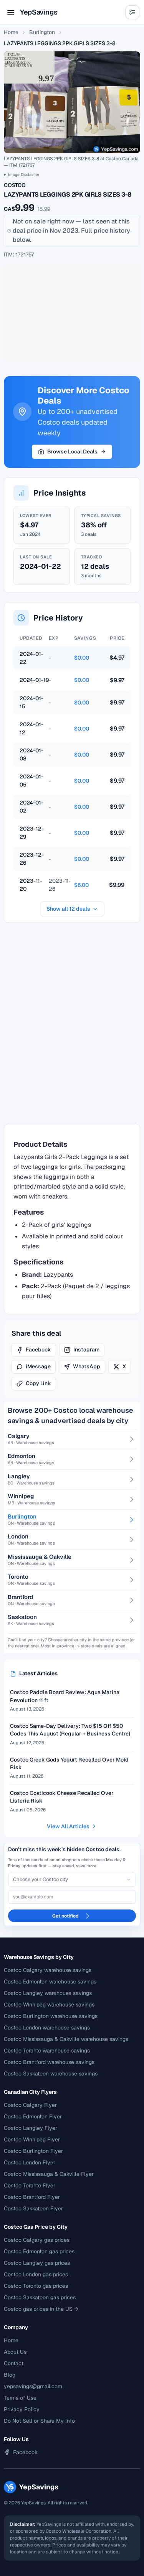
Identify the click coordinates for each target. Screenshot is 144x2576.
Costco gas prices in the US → (41, 2309)
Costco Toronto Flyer (30, 2185)
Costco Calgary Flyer (30, 2105)
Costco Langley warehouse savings (48, 1993)
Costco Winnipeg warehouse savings (49, 2005)
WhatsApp (87, 1366)
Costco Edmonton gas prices (39, 2251)
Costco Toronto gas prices (36, 2286)
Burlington (42, 32)
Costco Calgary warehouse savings (48, 1970)
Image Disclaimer (24, 175)
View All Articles (68, 1826)
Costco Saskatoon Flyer (33, 2208)
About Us (15, 2352)
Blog (10, 2375)
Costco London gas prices (36, 2274)
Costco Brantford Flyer (32, 2197)
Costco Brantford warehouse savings (49, 2062)
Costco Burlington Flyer (33, 2151)
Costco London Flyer (30, 2162)
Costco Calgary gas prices (37, 2240)
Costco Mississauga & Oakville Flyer (49, 2174)
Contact (14, 2363)
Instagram (86, 1350)
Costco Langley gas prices (37, 2263)
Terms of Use (20, 2398)
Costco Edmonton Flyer (33, 2116)
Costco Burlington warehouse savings (51, 2016)
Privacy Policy (22, 2409)
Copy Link (38, 1383)
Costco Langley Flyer (31, 2128)
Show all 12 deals (68, 909)
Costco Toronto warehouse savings (47, 2051)
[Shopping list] (132, 12)
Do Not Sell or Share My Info (39, 2421)
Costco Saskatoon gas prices (40, 2297)
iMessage (38, 1366)
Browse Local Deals (72, 451)
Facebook (38, 1350)
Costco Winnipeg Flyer (32, 2139)
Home (11, 32)
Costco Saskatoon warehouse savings (51, 2074)
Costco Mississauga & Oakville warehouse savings (66, 2039)
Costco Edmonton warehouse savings (50, 1982)
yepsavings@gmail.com (33, 2386)
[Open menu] (11, 12)
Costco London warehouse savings (47, 2028)
